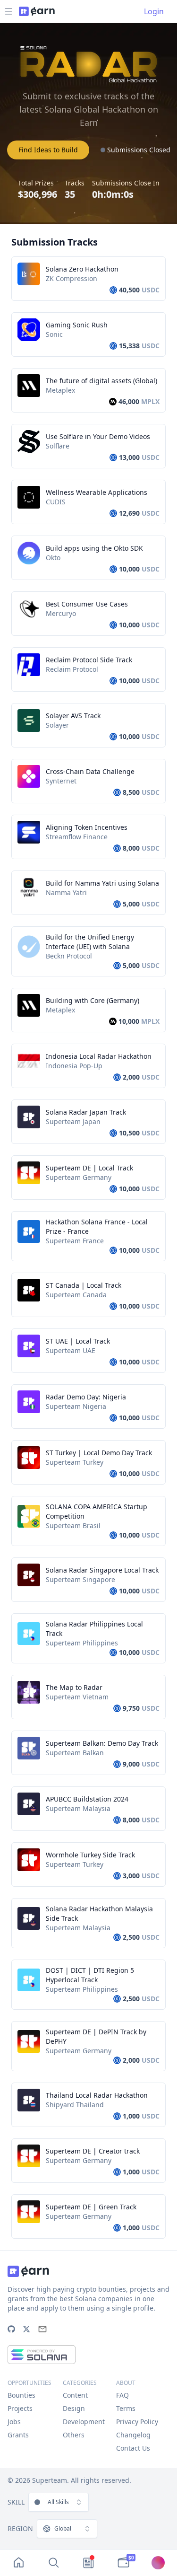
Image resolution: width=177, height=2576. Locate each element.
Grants (18, 2435)
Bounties (21, 2395)
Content (75, 2395)
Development (84, 2422)
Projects (20, 2408)
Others (74, 2435)
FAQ (122, 2395)
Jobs (14, 2422)
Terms (126, 2408)
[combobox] (59, 2502)
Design (74, 2408)
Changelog (133, 2435)
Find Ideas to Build (48, 150)
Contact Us (133, 2448)
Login (154, 11)
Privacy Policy (137, 2422)
